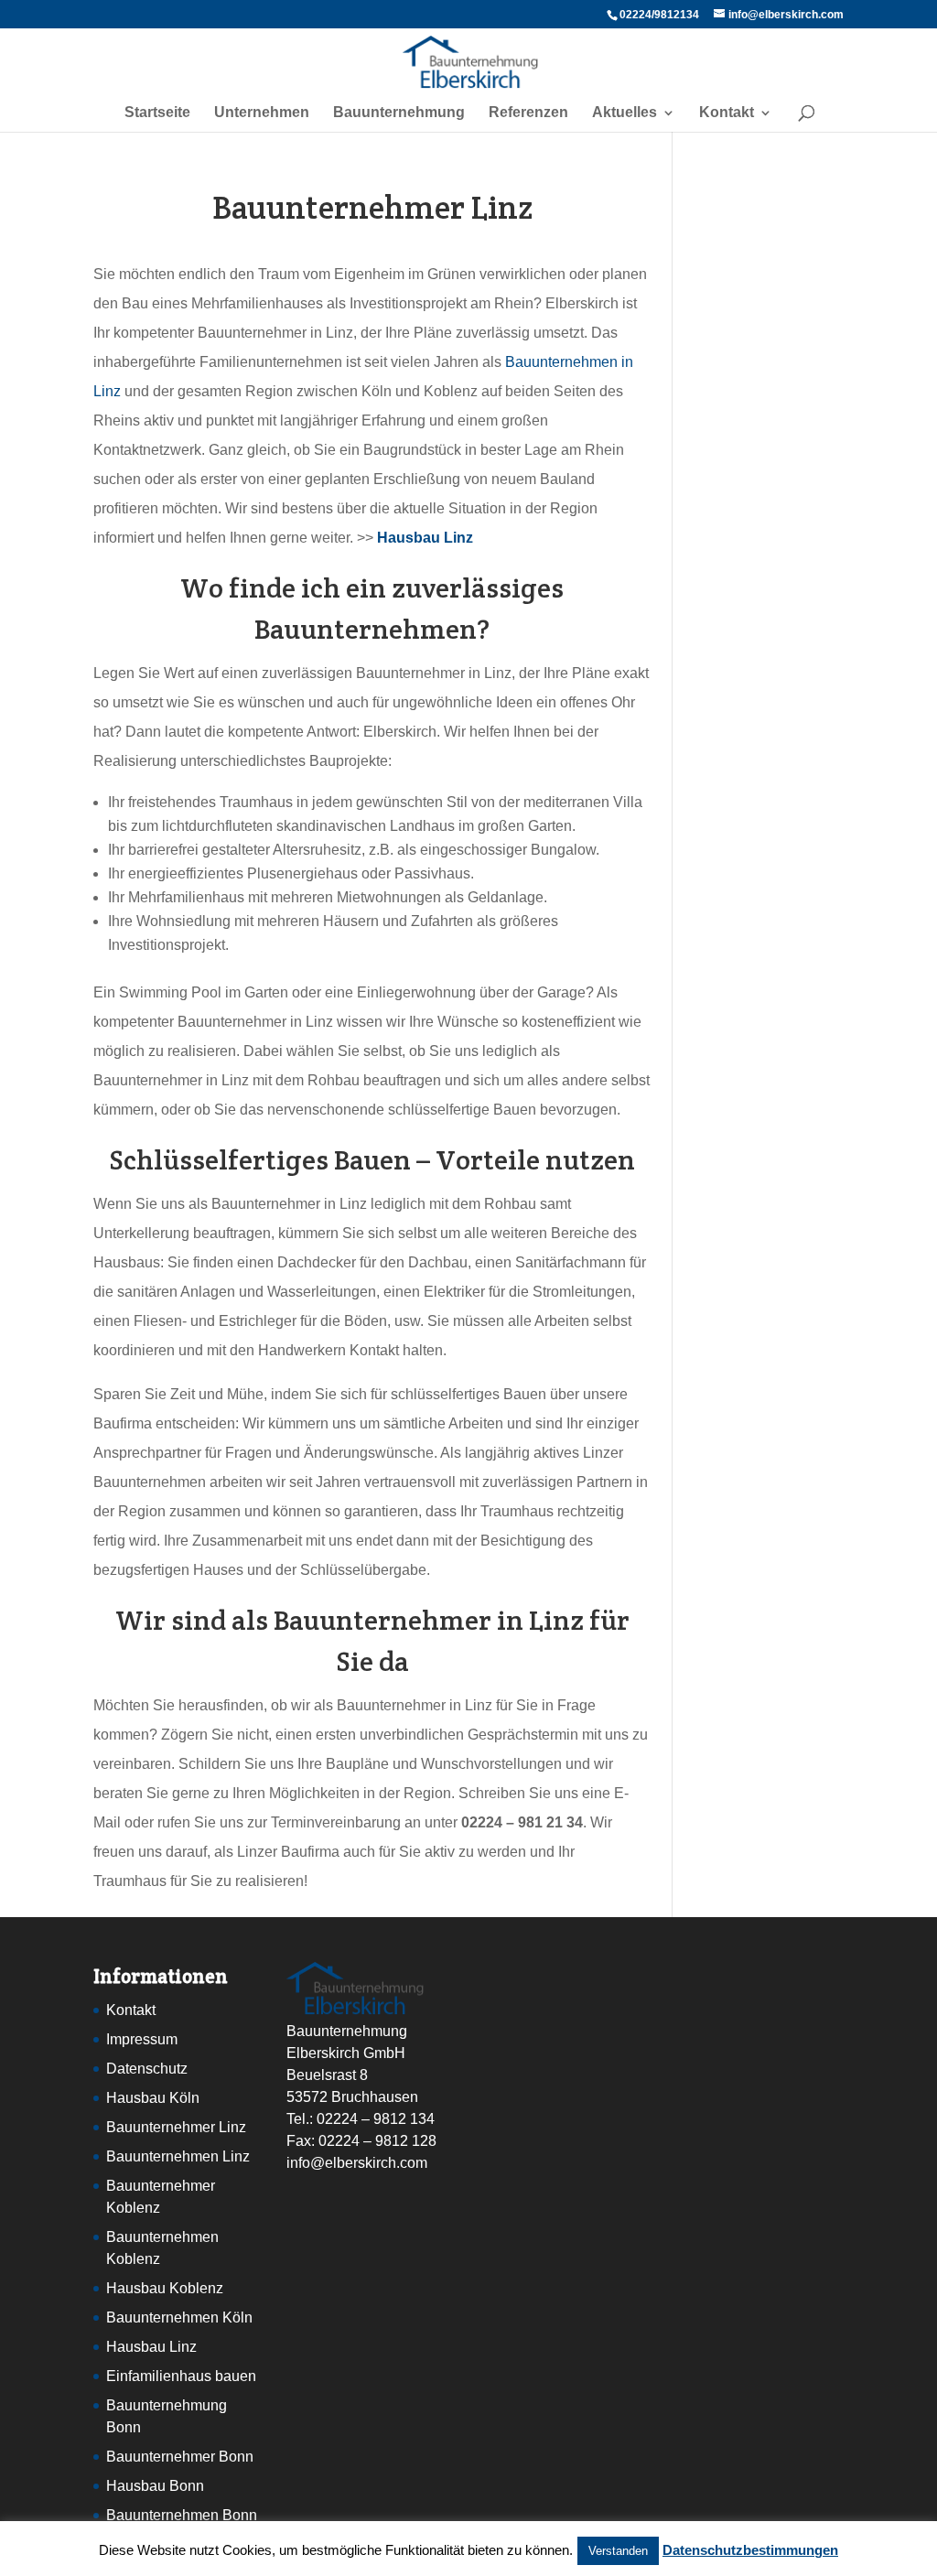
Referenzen (528, 113)
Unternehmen (262, 113)
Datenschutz (147, 2069)
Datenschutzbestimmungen (750, 2550)
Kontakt (727, 113)
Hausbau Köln (153, 2098)
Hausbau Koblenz (165, 2288)
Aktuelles (625, 113)
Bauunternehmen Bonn (182, 2515)
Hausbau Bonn (155, 2486)
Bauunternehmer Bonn (180, 2457)
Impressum (142, 2039)
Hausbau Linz (151, 2347)
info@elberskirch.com (357, 2163)
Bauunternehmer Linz (176, 2127)
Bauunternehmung (399, 113)
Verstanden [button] (618, 2551)
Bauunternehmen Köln (179, 2317)
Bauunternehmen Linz (178, 2156)
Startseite (157, 113)
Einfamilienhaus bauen (181, 2376)
